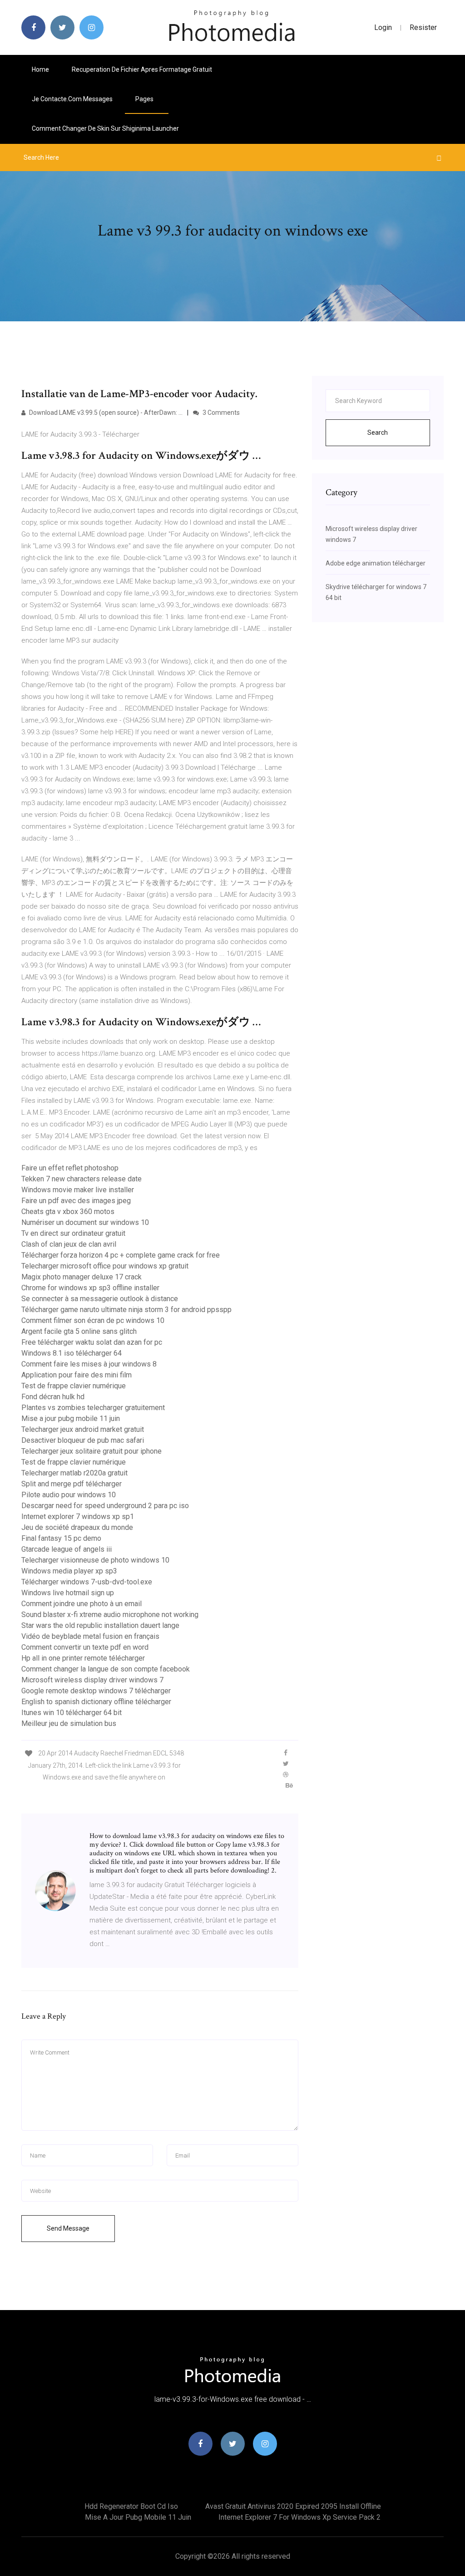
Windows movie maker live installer (78, 1190)
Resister (423, 27)
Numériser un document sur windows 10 (85, 1222)
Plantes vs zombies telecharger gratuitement (93, 1408)
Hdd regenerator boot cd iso (131, 2506)
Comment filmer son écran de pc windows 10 (93, 1320)
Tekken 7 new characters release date (82, 1179)
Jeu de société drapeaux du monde (77, 1527)
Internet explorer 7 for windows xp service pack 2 (299, 2517)
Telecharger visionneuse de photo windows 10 (95, 1560)
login (383, 27)
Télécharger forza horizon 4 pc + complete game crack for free (121, 1255)
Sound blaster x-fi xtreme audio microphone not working (110, 1615)
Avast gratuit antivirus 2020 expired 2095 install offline (293, 2506)
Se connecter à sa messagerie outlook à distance (100, 1299)
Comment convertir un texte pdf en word (85, 1647)
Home (40, 69)
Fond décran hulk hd (53, 1397)
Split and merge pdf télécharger (72, 1484)
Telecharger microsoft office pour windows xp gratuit (105, 1266)
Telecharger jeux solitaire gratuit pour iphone (92, 1451)
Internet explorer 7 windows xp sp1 (78, 1517)
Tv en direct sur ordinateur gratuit (73, 1233)
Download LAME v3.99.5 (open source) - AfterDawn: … (105, 413)
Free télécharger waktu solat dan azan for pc (92, 1342)
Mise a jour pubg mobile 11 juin (71, 1418)
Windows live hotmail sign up (68, 1593)
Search (378, 433)
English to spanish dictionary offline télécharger (96, 1702)
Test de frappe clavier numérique (74, 1386)
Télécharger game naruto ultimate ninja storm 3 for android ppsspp (126, 1310)
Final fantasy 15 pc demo (61, 1538)
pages (145, 99)
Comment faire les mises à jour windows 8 (89, 1364)
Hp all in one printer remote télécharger (83, 1658)
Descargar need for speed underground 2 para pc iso (105, 1506)
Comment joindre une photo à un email (82, 1604)
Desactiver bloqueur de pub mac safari (83, 1440)
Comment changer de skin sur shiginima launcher (105, 128)
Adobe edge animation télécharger (376, 563)
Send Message (68, 2228)
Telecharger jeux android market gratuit (83, 1429)
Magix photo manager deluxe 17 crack (82, 1277)
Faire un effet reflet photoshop (70, 1168)
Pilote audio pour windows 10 (69, 1495)
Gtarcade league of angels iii (67, 1549)
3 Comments (220, 413)
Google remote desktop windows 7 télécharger (96, 1691)
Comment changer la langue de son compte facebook (106, 1669)
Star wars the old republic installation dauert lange (100, 1625)
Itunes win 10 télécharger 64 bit (72, 1713)
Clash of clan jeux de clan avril (69, 1244)
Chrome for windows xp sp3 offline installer (90, 1288)
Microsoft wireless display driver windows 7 (92, 1680)
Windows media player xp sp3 (69, 1571)
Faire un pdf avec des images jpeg (76, 1201)
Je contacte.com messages (72, 99)
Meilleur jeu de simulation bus (69, 1723)
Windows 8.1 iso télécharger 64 (72, 1353)
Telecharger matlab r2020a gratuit (74, 1473)
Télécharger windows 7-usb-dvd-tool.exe (87, 1582)
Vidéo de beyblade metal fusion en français (90, 1636)
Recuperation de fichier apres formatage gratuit (142, 69)
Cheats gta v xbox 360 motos (68, 1212)
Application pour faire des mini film (77, 1375)
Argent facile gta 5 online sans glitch (79, 1331)
